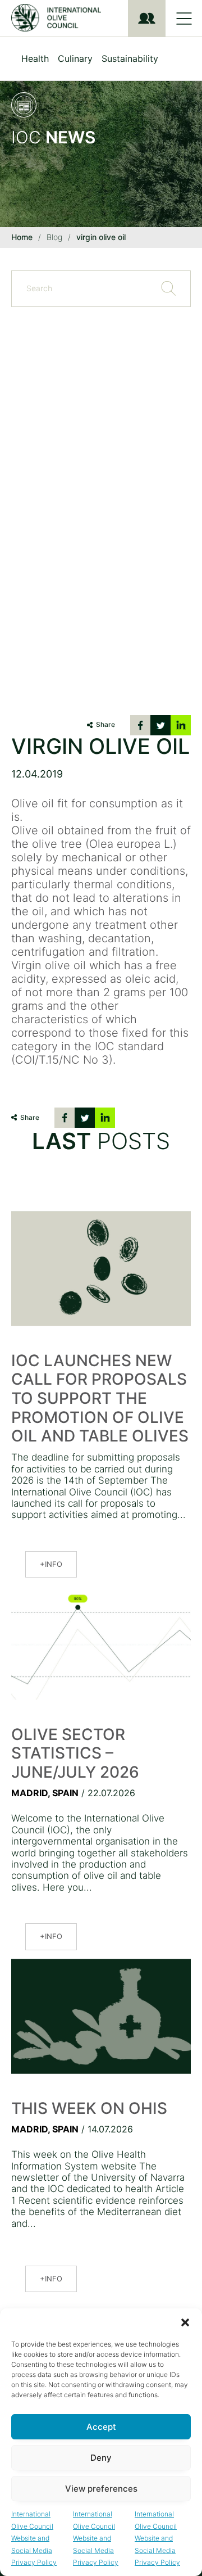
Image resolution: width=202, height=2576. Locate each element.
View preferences (101, 2489)
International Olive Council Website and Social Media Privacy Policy (34, 2538)
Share (105, 724)
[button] (185, 2322)
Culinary (75, 58)
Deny (101, 2458)
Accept (101, 2427)
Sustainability (130, 58)
